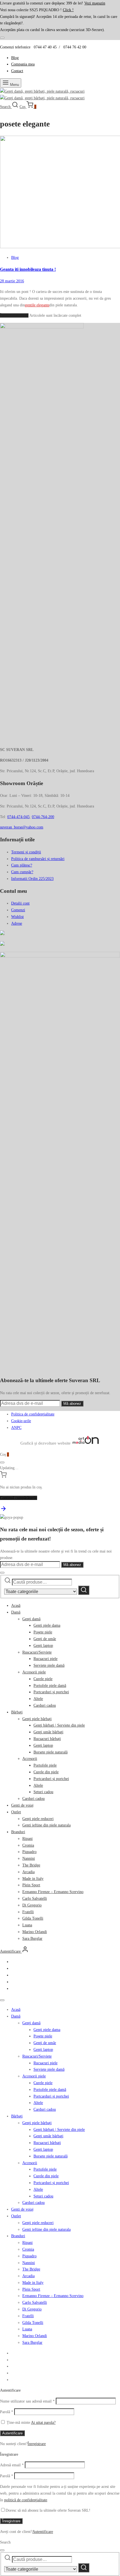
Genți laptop (43, 1646)
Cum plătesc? (22, 865)
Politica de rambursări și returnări (38, 859)
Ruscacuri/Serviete (37, 1652)
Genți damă (31, 1619)
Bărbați (17, 1712)
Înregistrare (37, 2444)
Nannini (29, 1858)
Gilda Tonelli (33, 1918)
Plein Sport (31, 1885)
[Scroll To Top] (3, 1511)
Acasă (16, 1606)
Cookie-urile (21, 1421)
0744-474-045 (18, 817)
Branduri (18, 1832)
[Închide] (2, 38)
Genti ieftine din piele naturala (46, 1825)
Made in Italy (33, 1879)
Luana (27, 1925)
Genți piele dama (47, 1625)
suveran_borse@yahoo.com (22, 827)
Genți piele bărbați (37, 1719)
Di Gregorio (32, 1905)
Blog (15, 58)
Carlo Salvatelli (35, 1898)
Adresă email (12, 2465)
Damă (16, 1612)
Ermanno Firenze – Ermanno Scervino (53, 1892)
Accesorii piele (34, 1672)
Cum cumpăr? (22, 872)
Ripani (27, 1839)
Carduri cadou (45, 1705)
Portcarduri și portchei (51, 1692)
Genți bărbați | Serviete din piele (59, 1725)
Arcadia (28, 1872)
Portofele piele (45, 1765)
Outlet (16, 1812)
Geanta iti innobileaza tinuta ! (28, 269)
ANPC (16, 1428)
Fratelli (28, 1912)
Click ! (68, 10)
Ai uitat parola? (43, 2423)
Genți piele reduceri (38, 1819)
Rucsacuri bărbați (47, 1739)
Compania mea (23, 64)
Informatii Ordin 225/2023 (32, 879)
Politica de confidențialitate (33, 1414)
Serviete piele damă (49, 1665)
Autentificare (12, 2433)
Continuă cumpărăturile (19, 1498)
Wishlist (17, 917)
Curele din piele (46, 1772)
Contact (17, 71)
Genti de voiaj (22, 1805)
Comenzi (18, 910)
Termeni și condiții (26, 852)
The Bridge (31, 1865)
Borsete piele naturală (51, 1752)
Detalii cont (20, 903)
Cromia (28, 1845)
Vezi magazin (95, 3)
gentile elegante (37, 305)
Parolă (7, 2412)
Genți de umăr (45, 1639)
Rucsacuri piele (45, 1659)
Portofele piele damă (50, 1686)
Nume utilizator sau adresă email (27, 2401)
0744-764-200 (43, 817)
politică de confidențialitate (26, 2500)
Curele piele (43, 1679)
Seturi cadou (43, 1792)
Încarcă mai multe (14, 315)
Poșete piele (43, 1632)
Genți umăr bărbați (48, 1732)
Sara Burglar (32, 1939)
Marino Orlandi (35, 1932)
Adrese (17, 923)
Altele (38, 1699)
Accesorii (30, 1759)
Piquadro (29, 1852)
